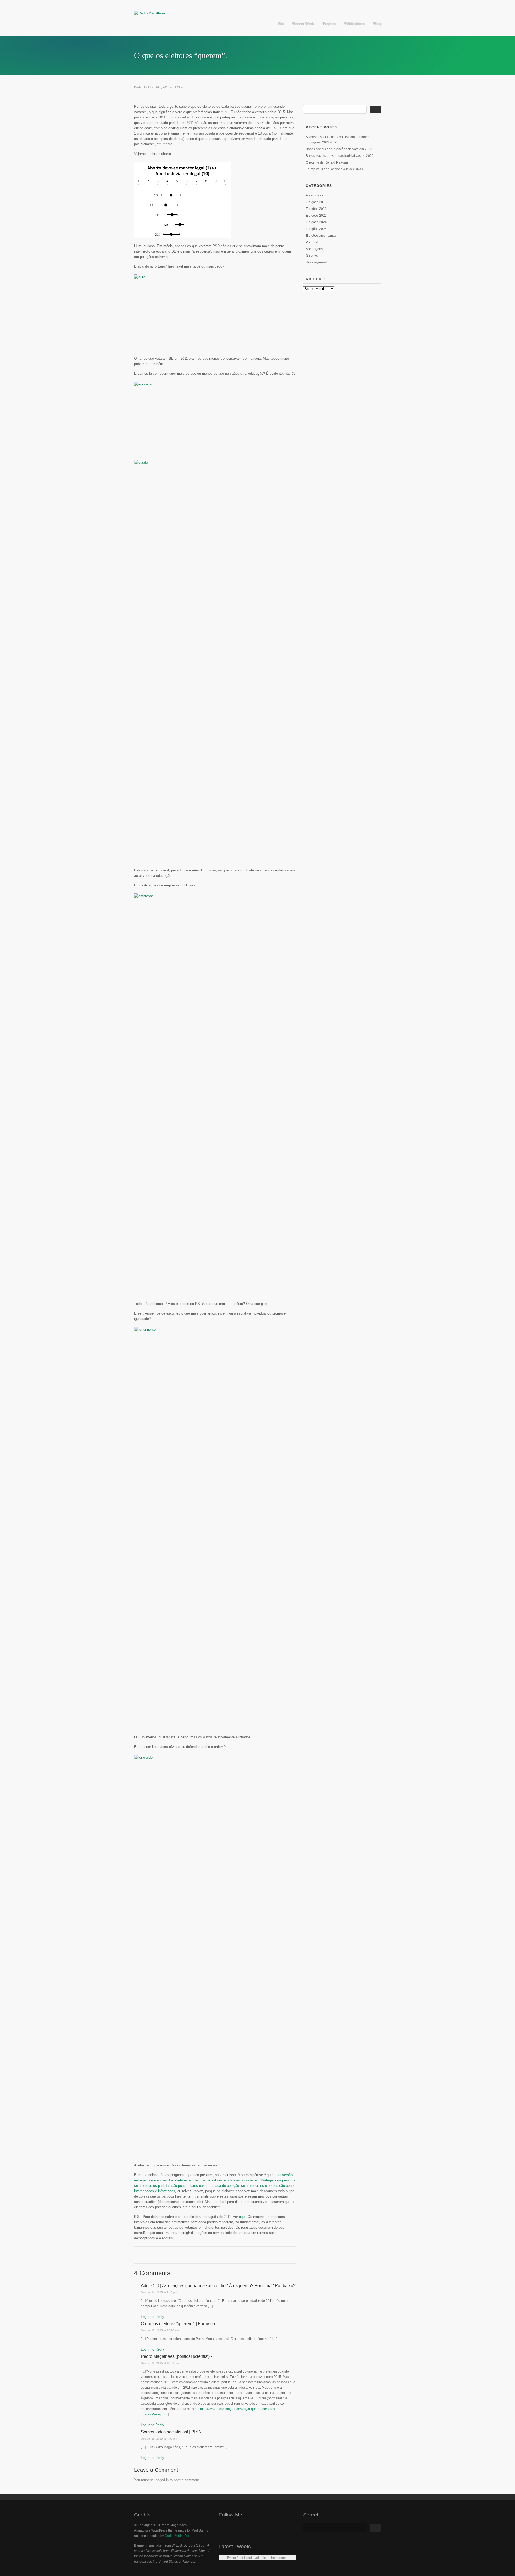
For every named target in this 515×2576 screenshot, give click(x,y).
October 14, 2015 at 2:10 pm (159, 2292)
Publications (354, 23)
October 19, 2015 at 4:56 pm (159, 2439)
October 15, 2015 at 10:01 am (160, 2363)
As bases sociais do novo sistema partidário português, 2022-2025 (338, 140)
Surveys (312, 256)
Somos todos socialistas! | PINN (171, 2432)
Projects (329, 23)
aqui (242, 2217)
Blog (377, 23)
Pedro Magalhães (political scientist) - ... (179, 2356)
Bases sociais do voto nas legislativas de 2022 (340, 156)
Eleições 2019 (316, 209)
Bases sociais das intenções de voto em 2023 (339, 149)
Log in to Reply (152, 2317)
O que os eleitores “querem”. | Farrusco (178, 2324)
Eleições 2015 (316, 202)
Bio (280, 23)
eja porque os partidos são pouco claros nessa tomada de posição (187, 2186)
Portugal (312, 242)
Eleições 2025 (316, 229)
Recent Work (303, 23)
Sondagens (314, 249)
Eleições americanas (321, 236)
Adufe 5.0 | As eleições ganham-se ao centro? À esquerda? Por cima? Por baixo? (218, 2286)
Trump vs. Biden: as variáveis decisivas (334, 169)
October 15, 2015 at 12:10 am (160, 2330)
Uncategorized (317, 262)
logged (160, 2480)
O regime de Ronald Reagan (327, 162)
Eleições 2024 (316, 222)
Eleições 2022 (316, 216)
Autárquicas (314, 195)
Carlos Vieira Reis (178, 2536)
